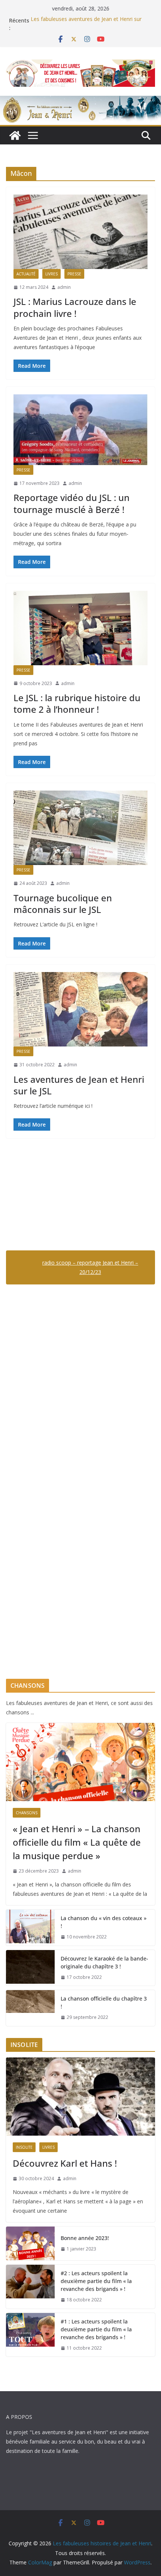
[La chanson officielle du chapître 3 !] (30, 2008)
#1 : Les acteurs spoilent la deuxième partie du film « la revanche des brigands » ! (96, 2329)
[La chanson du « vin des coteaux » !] (30, 1928)
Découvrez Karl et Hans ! (65, 2163)
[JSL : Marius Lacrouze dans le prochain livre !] (80, 232)
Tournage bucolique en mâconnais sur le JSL (63, 904)
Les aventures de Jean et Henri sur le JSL (79, 1085)
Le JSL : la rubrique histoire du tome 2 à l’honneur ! (77, 703)
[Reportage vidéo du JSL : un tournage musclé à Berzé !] (80, 430)
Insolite (24, 2147)
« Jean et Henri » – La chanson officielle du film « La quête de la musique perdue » (77, 1842)
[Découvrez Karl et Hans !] (80, 2097)
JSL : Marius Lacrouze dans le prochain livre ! (75, 307)
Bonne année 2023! (85, 2238)
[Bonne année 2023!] (30, 2243)
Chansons (27, 1813)
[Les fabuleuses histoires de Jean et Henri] (15, 135)
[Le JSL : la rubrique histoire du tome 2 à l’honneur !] (80, 628)
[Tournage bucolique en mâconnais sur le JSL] (80, 828)
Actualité (26, 274)
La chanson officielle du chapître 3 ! (104, 2002)
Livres (51, 274)
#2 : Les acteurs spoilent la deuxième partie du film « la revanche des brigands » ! (96, 2281)
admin (64, 287)
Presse (74, 274)
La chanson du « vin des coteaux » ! (104, 1922)
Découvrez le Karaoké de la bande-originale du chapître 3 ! (104, 1962)
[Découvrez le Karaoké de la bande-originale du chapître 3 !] (30, 1968)
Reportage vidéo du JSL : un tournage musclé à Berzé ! (72, 503)
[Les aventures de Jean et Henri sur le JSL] (80, 1009)
